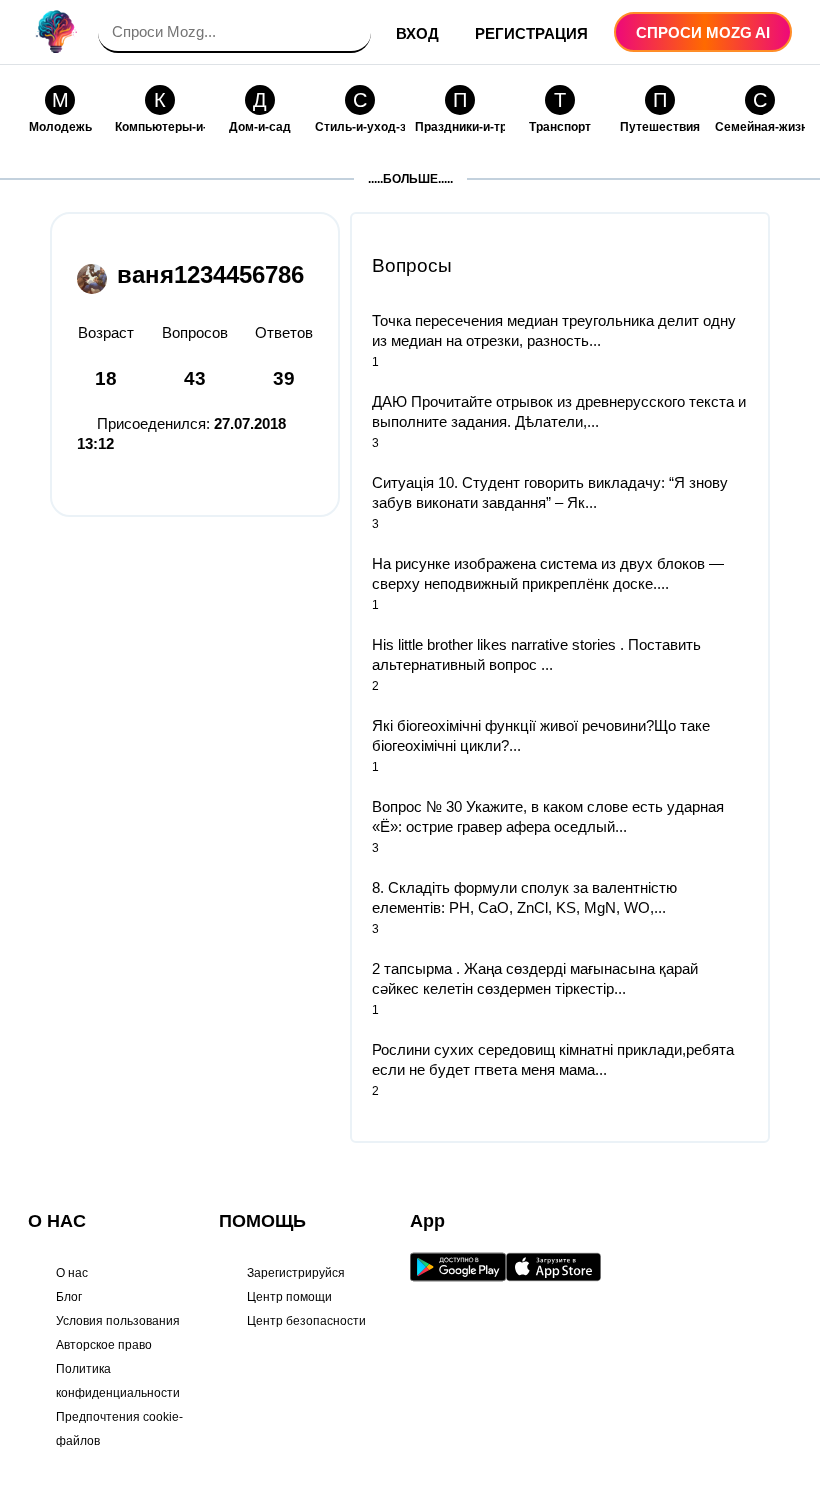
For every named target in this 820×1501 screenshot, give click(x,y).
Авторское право (104, 1345)
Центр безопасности (306, 1321)
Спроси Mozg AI (703, 32)
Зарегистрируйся (296, 1273)
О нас (72, 1273)
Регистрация (531, 33)
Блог (69, 1297)
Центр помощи (289, 1297)
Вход (417, 33)
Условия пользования (118, 1321)
